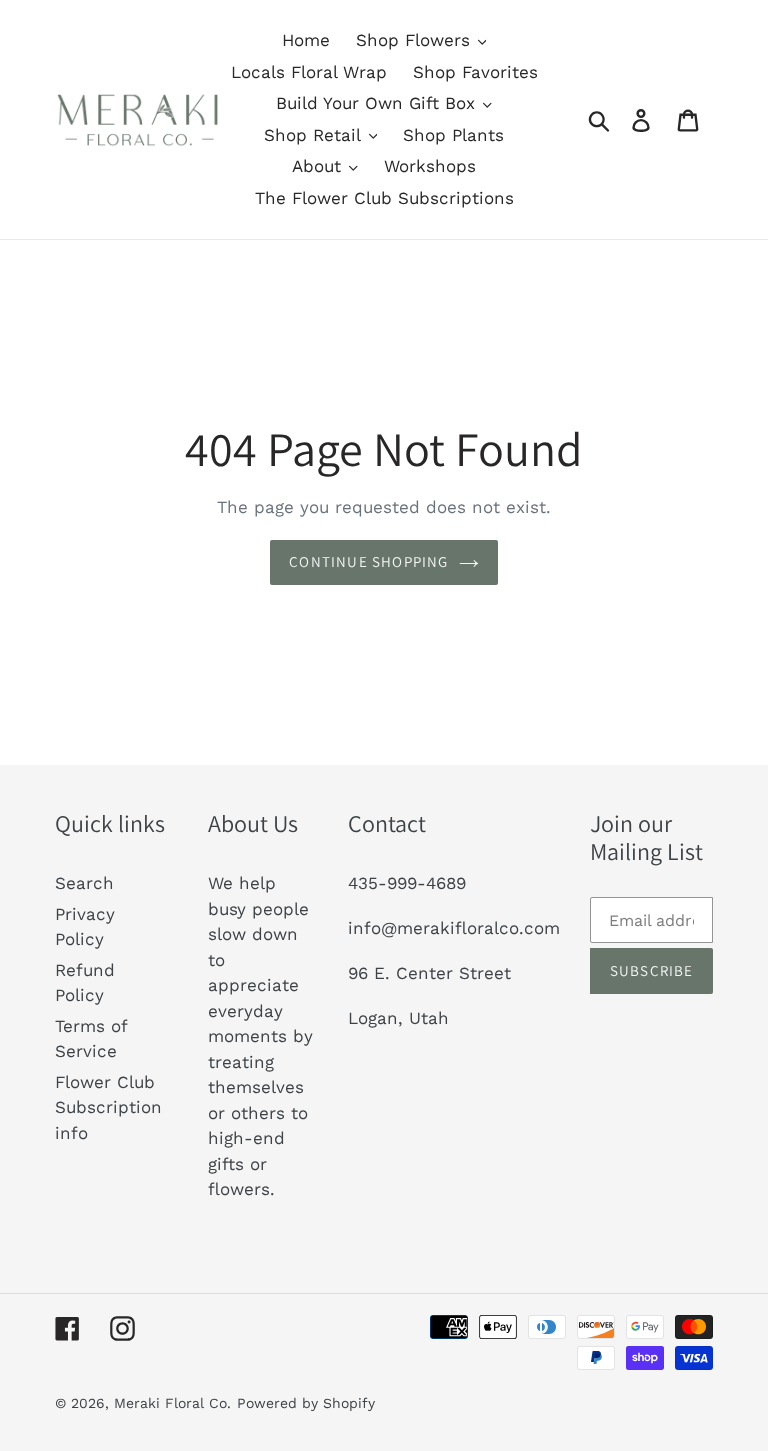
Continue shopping (368, 561)
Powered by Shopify (306, 1403)
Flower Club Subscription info (108, 1107)
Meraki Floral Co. (172, 1403)
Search (84, 883)
